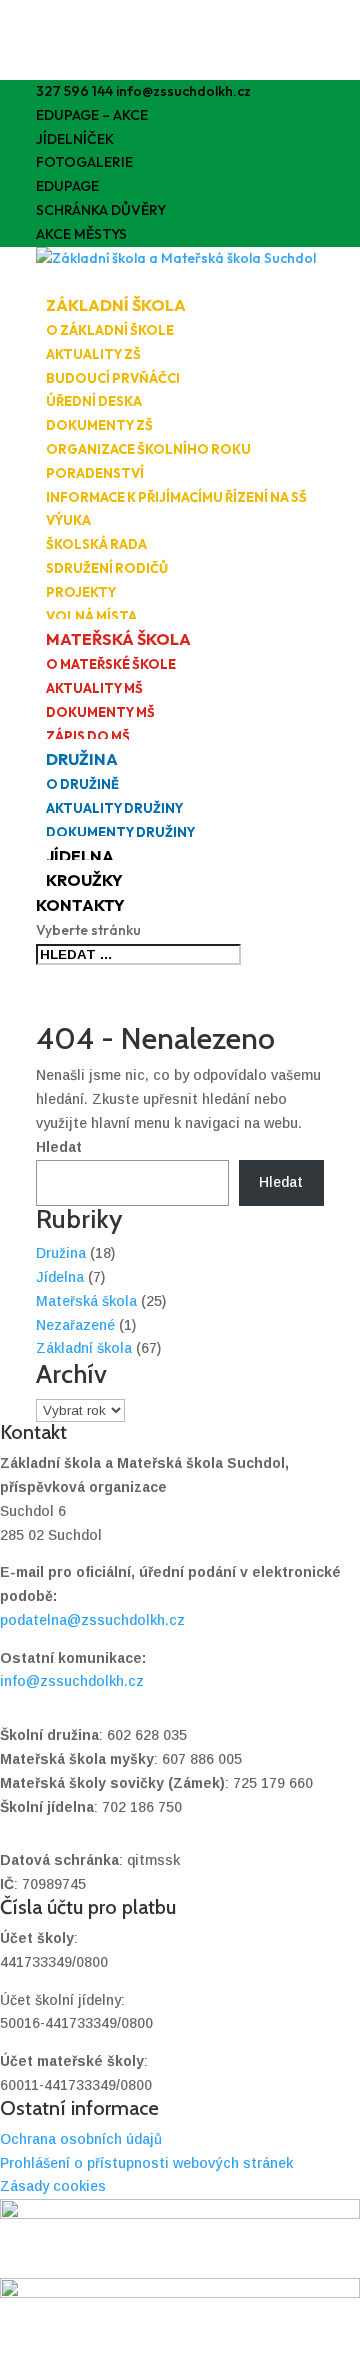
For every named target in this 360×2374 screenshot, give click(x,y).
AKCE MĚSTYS (81, 234)
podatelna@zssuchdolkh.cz (92, 1620)
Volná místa (91, 616)
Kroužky (84, 880)
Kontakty (80, 905)
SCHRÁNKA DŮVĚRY (101, 210)
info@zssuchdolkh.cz (72, 1681)
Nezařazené (75, 1325)
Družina (82, 759)
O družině (82, 784)
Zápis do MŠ (88, 736)
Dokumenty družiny (120, 832)
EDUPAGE (67, 186)
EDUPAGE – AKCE (92, 115)
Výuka (68, 520)
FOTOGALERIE (84, 162)
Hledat (59, 1147)
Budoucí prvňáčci (113, 378)
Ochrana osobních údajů (81, 2139)
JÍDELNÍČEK (75, 139)
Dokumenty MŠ (100, 712)
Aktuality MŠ (94, 688)
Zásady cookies (53, 2186)
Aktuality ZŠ (93, 354)
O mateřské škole (111, 664)
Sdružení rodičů (107, 568)
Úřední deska (94, 401)
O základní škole (110, 330)
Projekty (81, 592)
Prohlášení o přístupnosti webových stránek (146, 2163)
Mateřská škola (118, 639)
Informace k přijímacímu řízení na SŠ (176, 497)
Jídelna (80, 856)
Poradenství (95, 473)
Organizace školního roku (148, 449)
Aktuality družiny (114, 808)
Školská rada (96, 544)
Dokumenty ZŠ (99, 425)
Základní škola (116, 305)
